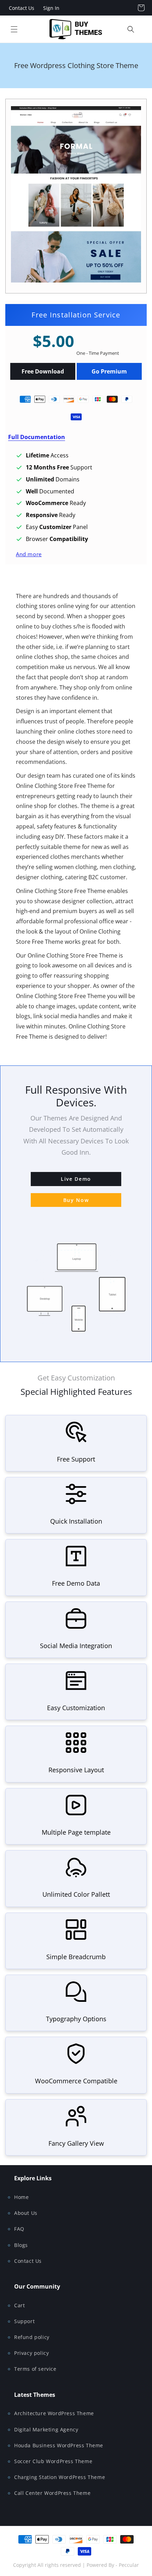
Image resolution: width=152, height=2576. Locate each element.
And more (29, 554)
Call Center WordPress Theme (52, 2493)
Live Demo (76, 1179)
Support (24, 2321)
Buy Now (76, 1200)
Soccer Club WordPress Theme (53, 2461)
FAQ (19, 2229)
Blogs (21, 2245)
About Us (26, 2213)
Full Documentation (37, 437)
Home (21, 2197)
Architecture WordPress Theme (54, 2413)
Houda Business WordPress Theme (59, 2445)
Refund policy (32, 2337)
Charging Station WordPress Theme (60, 2477)
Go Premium (109, 371)
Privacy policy (31, 2353)
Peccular (129, 2565)
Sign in (51, 8)
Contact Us (22, 8)
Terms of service (35, 2369)
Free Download (43, 371)
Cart (19, 2305)
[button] (14, 29)
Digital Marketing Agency (46, 2429)
